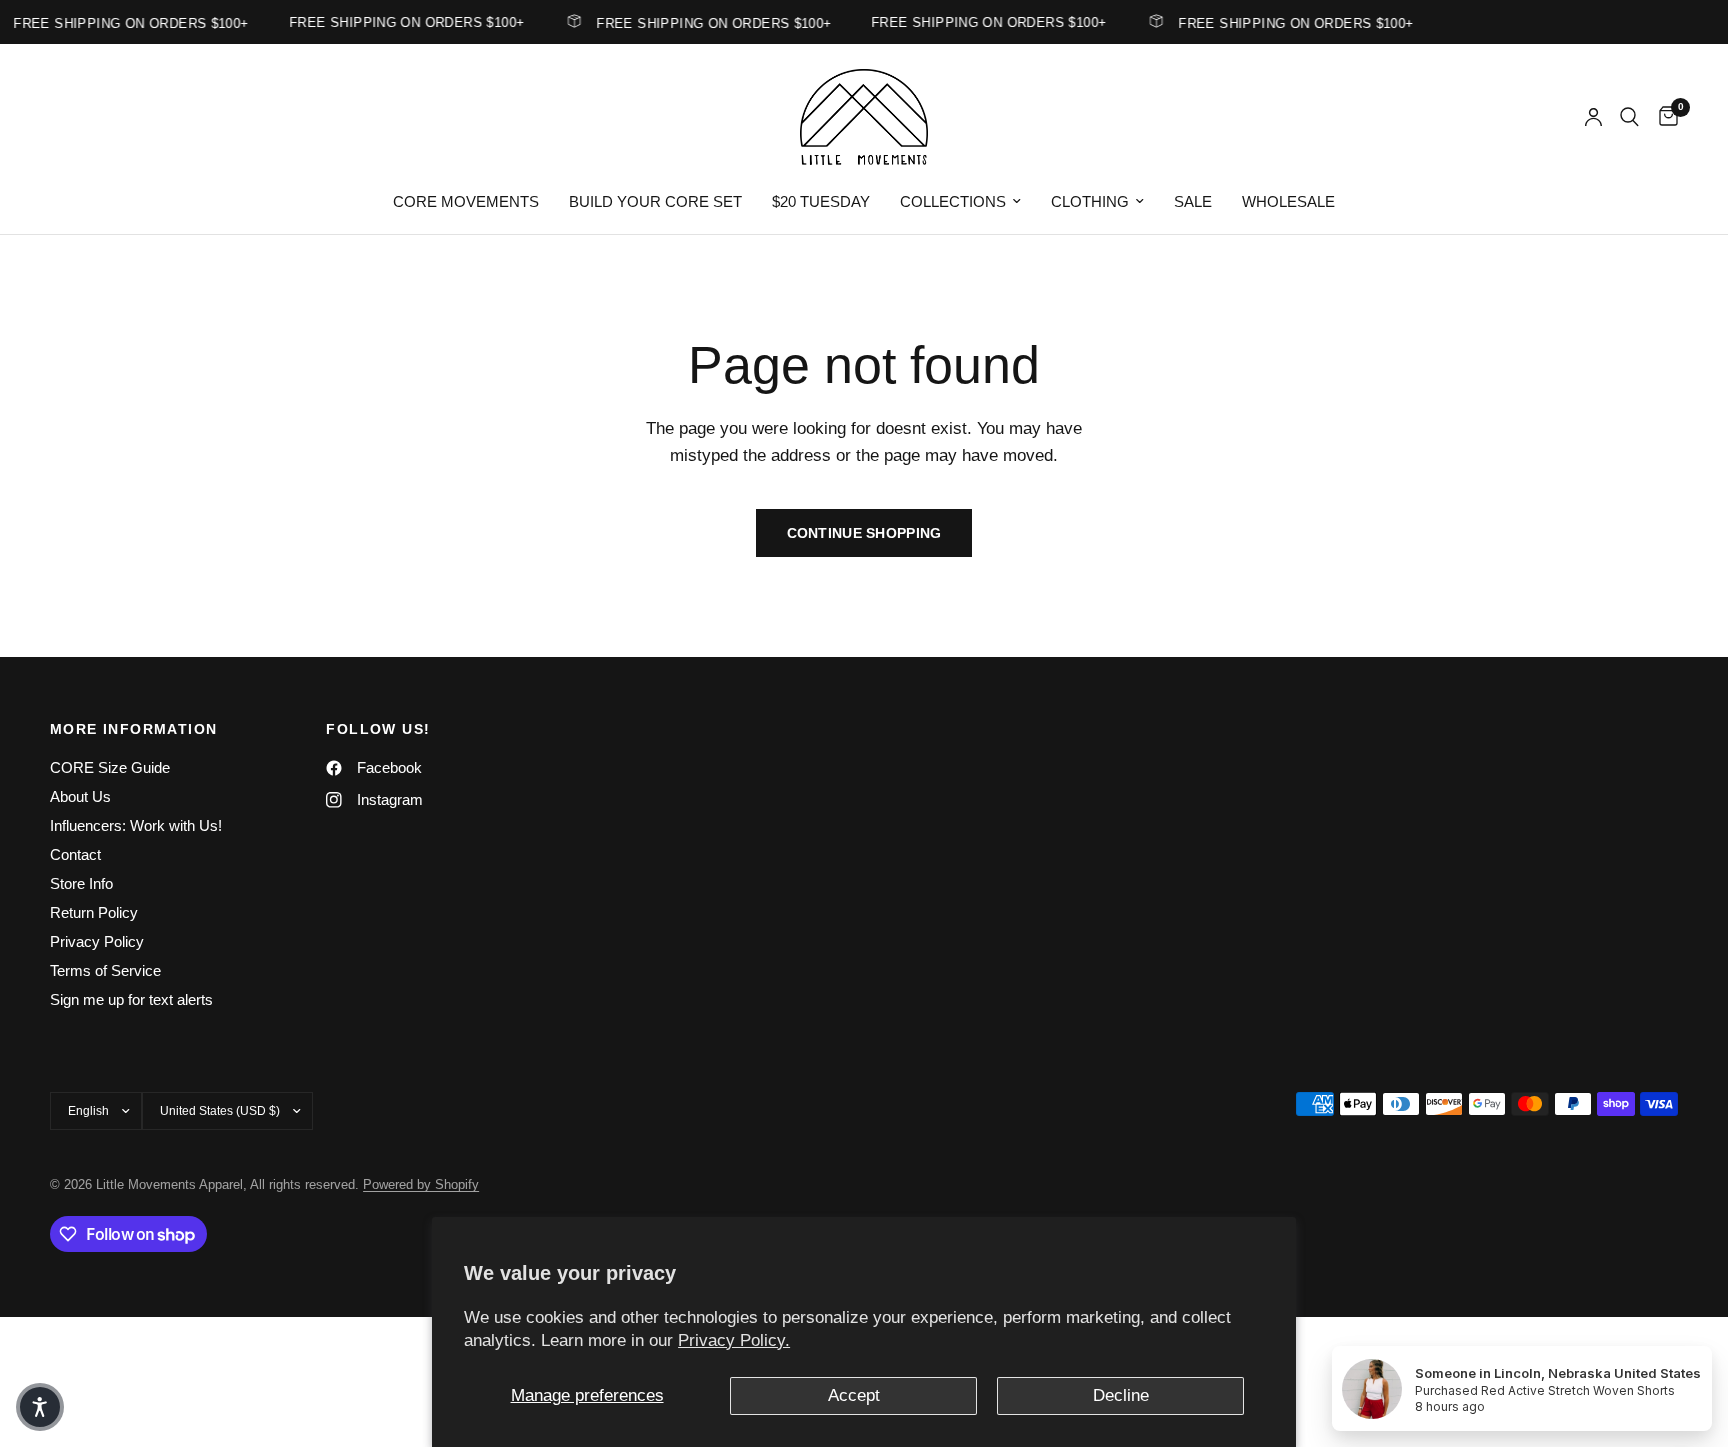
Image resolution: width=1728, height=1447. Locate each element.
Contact (75, 854)
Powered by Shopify (421, 1184)
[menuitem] (466, 202)
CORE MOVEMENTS (466, 201)
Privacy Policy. (734, 1340)
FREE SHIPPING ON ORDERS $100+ (705, 23)
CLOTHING (1090, 201)
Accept (854, 1395)
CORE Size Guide (110, 767)
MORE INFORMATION (133, 729)
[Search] (1629, 117)
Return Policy (94, 912)
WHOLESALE (1288, 201)
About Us (80, 796)
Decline (1121, 1395)
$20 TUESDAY (821, 201)
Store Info (81, 883)
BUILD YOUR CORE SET (655, 201)
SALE (1193, 201)
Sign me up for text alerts (131, 999)
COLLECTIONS (953, 201)
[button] (40, 1407)
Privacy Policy (97, 941)
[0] (1663, 117)
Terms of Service (105, 970)
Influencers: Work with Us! (136, 825)
